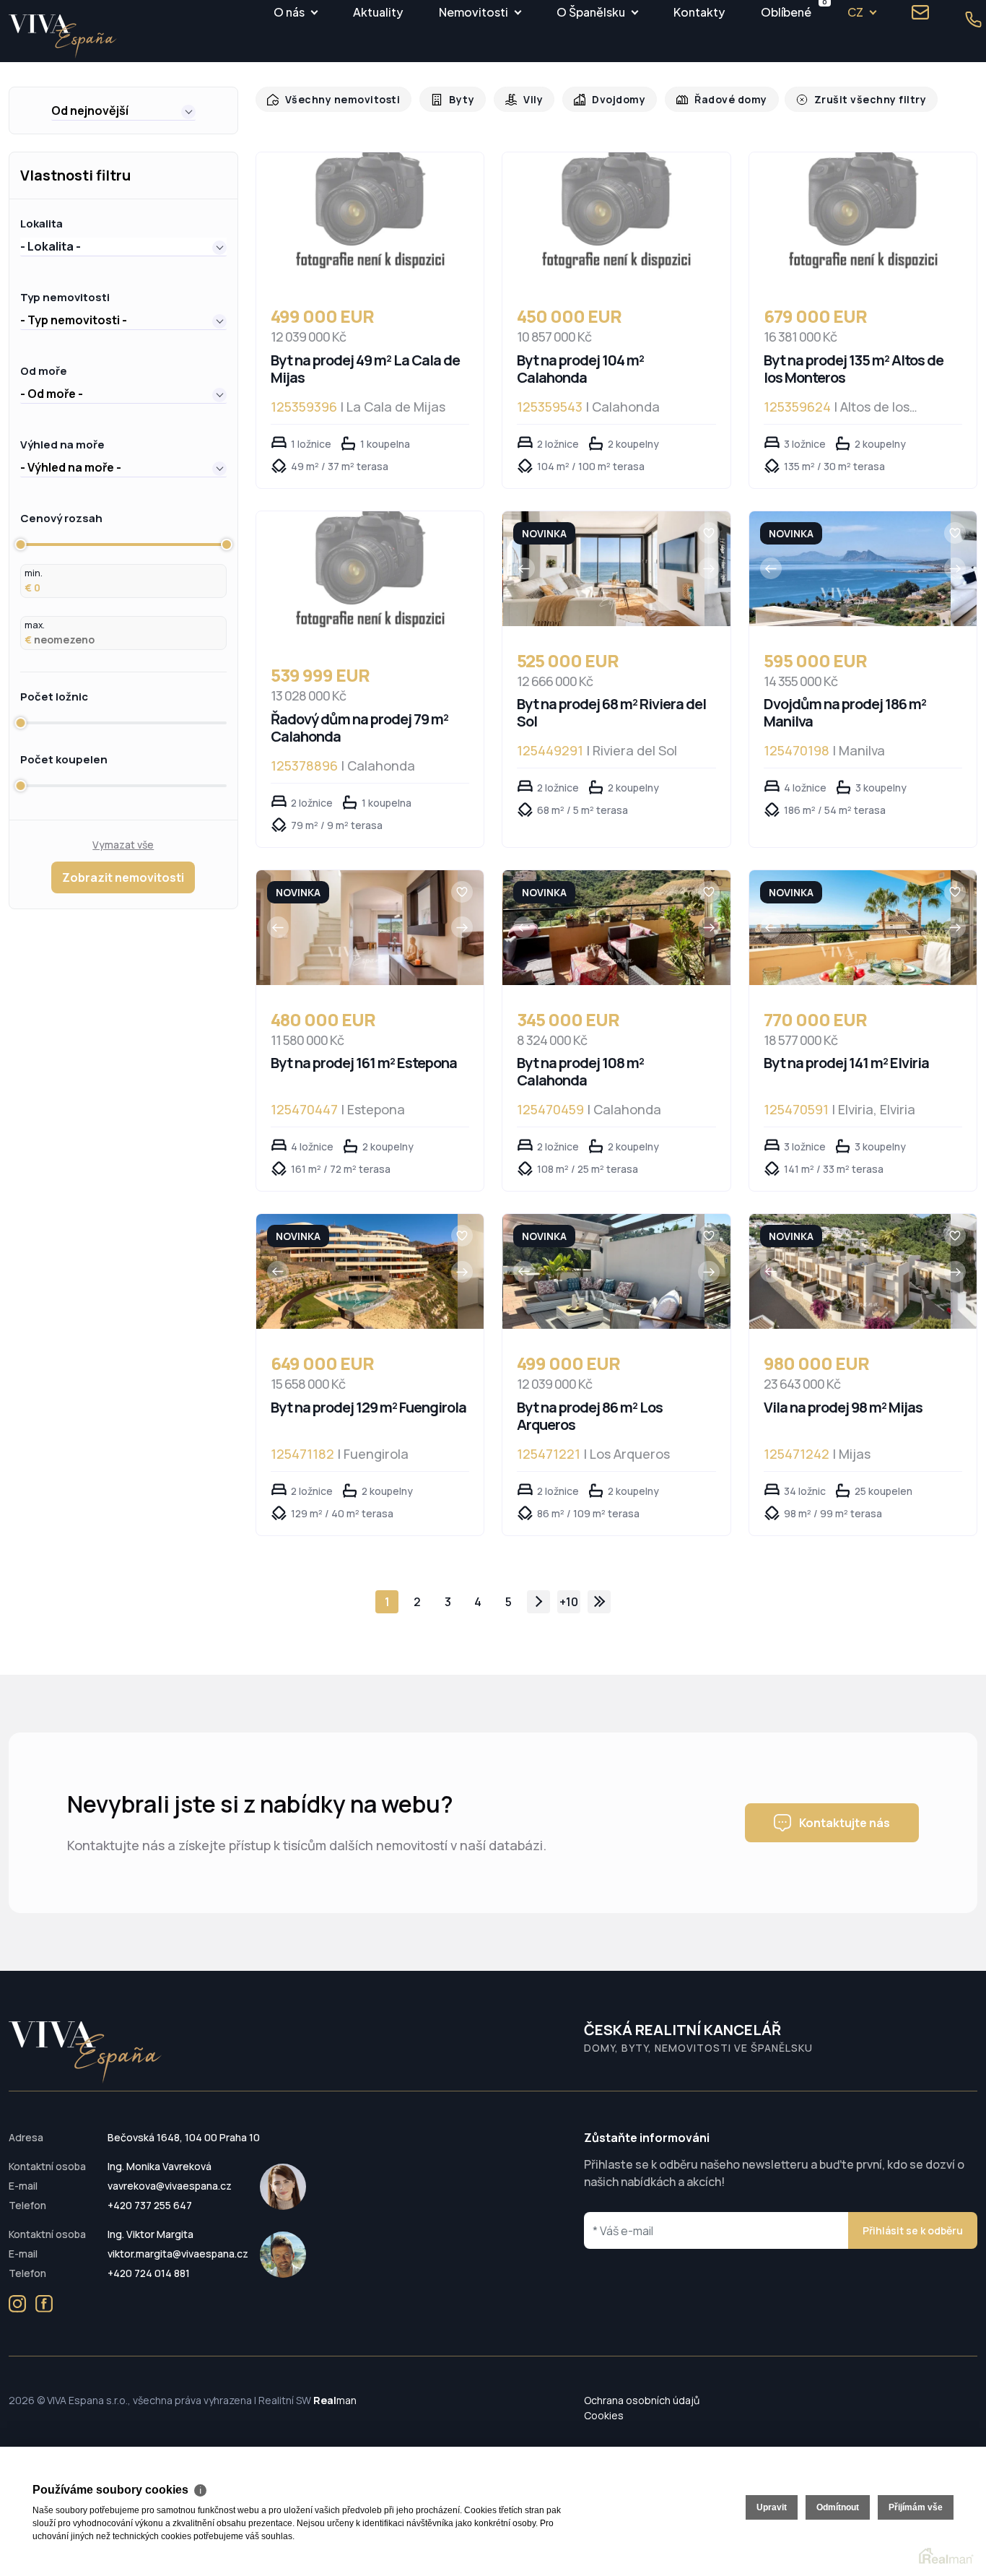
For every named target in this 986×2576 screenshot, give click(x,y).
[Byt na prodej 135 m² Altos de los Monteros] (863, 217)
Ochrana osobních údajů (642, 2400)
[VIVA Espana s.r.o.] (63, 36)
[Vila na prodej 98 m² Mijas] (850, 1271)
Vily (524, 99)
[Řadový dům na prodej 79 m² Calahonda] (370, 576)
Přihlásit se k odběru (913, 2230)
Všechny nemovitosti (339, 99)
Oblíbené (786, 10)
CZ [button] (855, 12)
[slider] (20, 545)
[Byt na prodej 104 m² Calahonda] (616, 217)
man (335, 2400)
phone (974, 19)
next (538, 1602)
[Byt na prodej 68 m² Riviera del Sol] (604, 569)
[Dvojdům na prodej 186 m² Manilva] (850, 569)
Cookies (604, 2415)
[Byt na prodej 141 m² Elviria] (850, 928)
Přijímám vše (916, 2507)
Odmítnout (838, 2507)
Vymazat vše (123, 845)
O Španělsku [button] (591, 12)
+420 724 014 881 (149, 2273)
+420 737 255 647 (150, 2205)
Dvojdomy (608, 99)
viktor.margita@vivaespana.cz (178, 2254)
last (599, 1602)
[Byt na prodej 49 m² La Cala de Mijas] (370, 217)
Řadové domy (716, 99)
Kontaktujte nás (845, 1823)
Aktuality (378, 12)
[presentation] (524, 568)
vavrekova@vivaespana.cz (170, 2186)
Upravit (772, 2507)
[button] (123, 110)
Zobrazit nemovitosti (123, 877)
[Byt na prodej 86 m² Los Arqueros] (604, 1271)
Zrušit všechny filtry (850, 99)
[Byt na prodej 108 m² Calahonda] (604, 928)
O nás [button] (289, 12)
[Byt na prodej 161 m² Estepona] (357, 928)
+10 (569, 1602)
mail (920, 12)
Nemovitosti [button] (474, 12)
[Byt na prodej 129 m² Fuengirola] (357, 1271)
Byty (454, 99)
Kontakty (699, 12)
